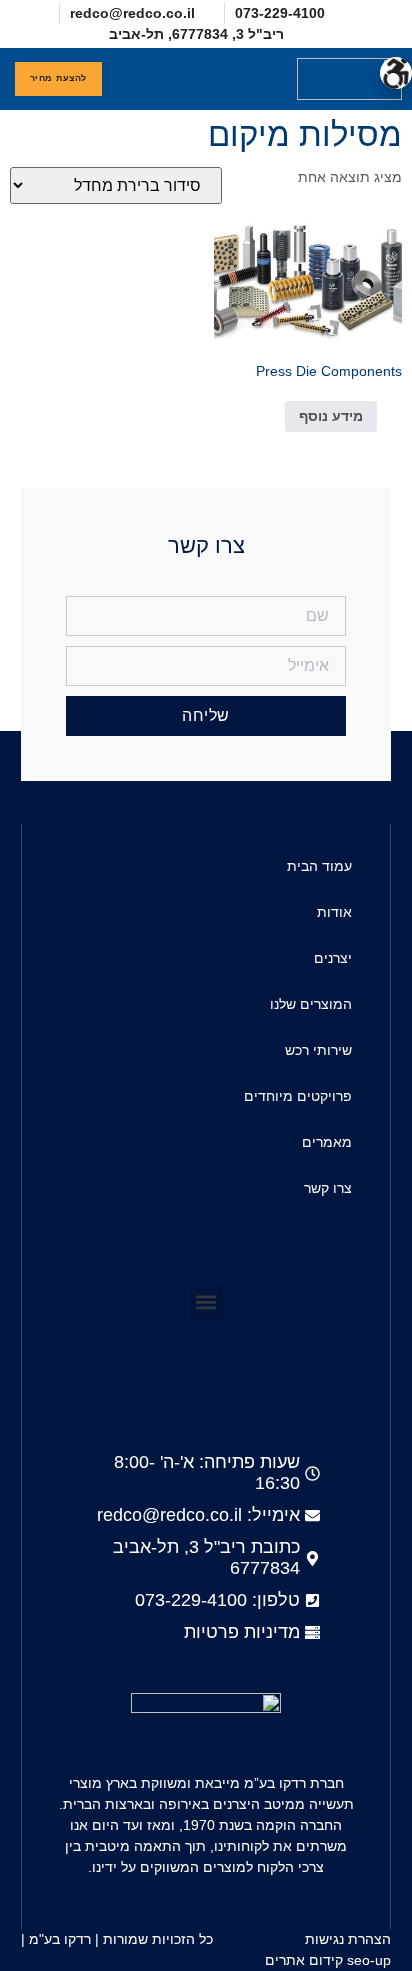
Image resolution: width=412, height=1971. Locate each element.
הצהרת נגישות (348, 1939)
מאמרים (327, 1142)
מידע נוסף (331, 416)
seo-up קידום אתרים (328, 1960)
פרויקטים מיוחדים (298, 1096)
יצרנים (333, 958)
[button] (236, 79)
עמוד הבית (319, 866)
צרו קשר (328, 1188)
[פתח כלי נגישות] (396, 73)
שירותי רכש (318, 1050)
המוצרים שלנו (311, 1004)
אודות (334, 912)
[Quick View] (275, 416)
